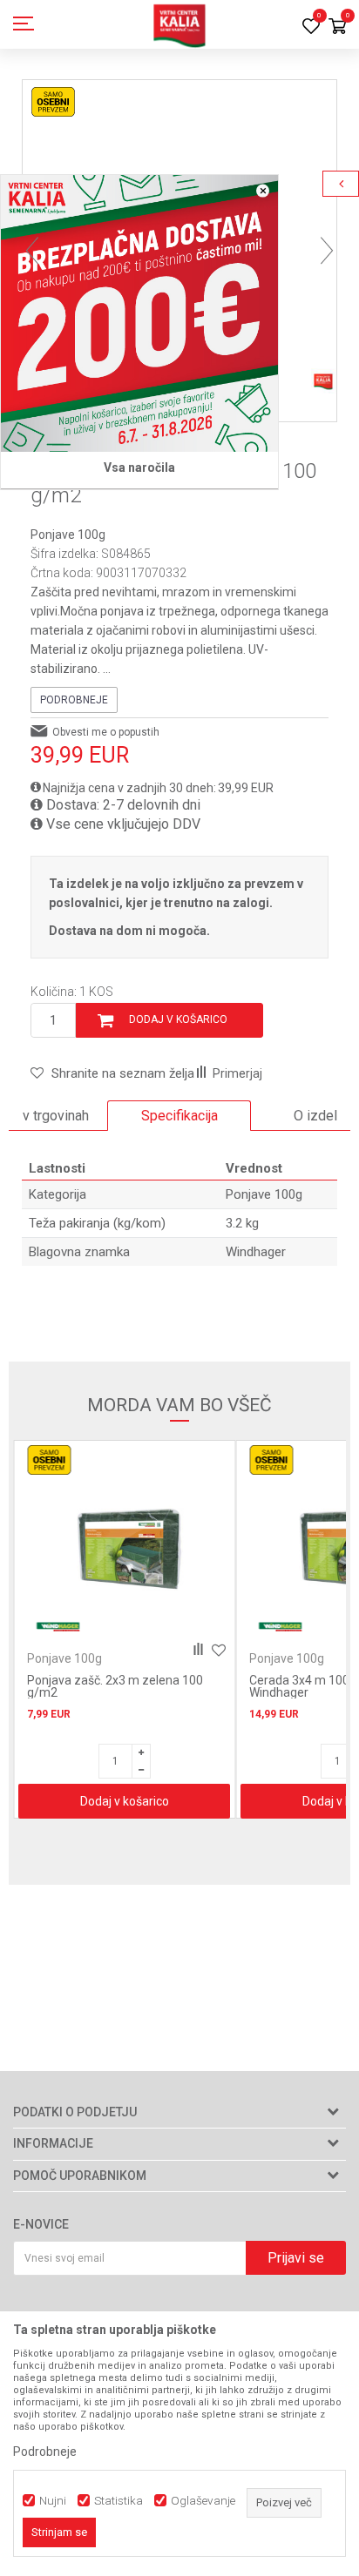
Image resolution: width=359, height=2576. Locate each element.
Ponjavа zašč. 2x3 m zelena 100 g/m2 (115, 1686)
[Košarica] (337, 27)
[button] (112, 1073)
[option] (179, 1116)
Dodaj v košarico (178, 1019)
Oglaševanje (203, 2501)
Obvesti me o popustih (106, 732)
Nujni (53, 2501)
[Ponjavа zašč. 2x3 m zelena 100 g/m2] (124, 1547)
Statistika (119, 2501)
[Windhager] (58, 1627)
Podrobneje (74, 700)
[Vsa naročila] (139, 313)
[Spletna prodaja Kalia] (179, 24)
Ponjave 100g (68, 535)
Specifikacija (179, 1116)
